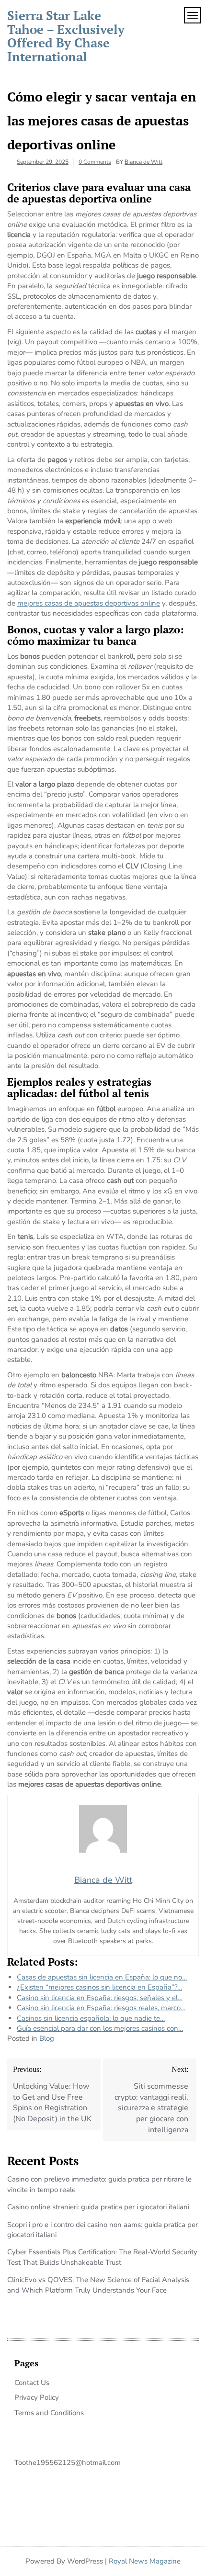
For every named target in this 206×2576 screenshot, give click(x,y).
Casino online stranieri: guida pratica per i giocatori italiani (98, 2207)
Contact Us (32, 2383)
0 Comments (95, 162)
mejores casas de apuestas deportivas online (89, 603)
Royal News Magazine (145, 2561)
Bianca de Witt (143, 162)
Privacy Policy (37, 2397)
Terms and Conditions (49, 2413)
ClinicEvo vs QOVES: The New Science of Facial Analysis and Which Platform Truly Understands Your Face (98, 2285)
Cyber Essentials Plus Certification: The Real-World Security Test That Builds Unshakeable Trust (102, 2257)
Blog (47, 2038)
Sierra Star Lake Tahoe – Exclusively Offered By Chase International (66, 36)
